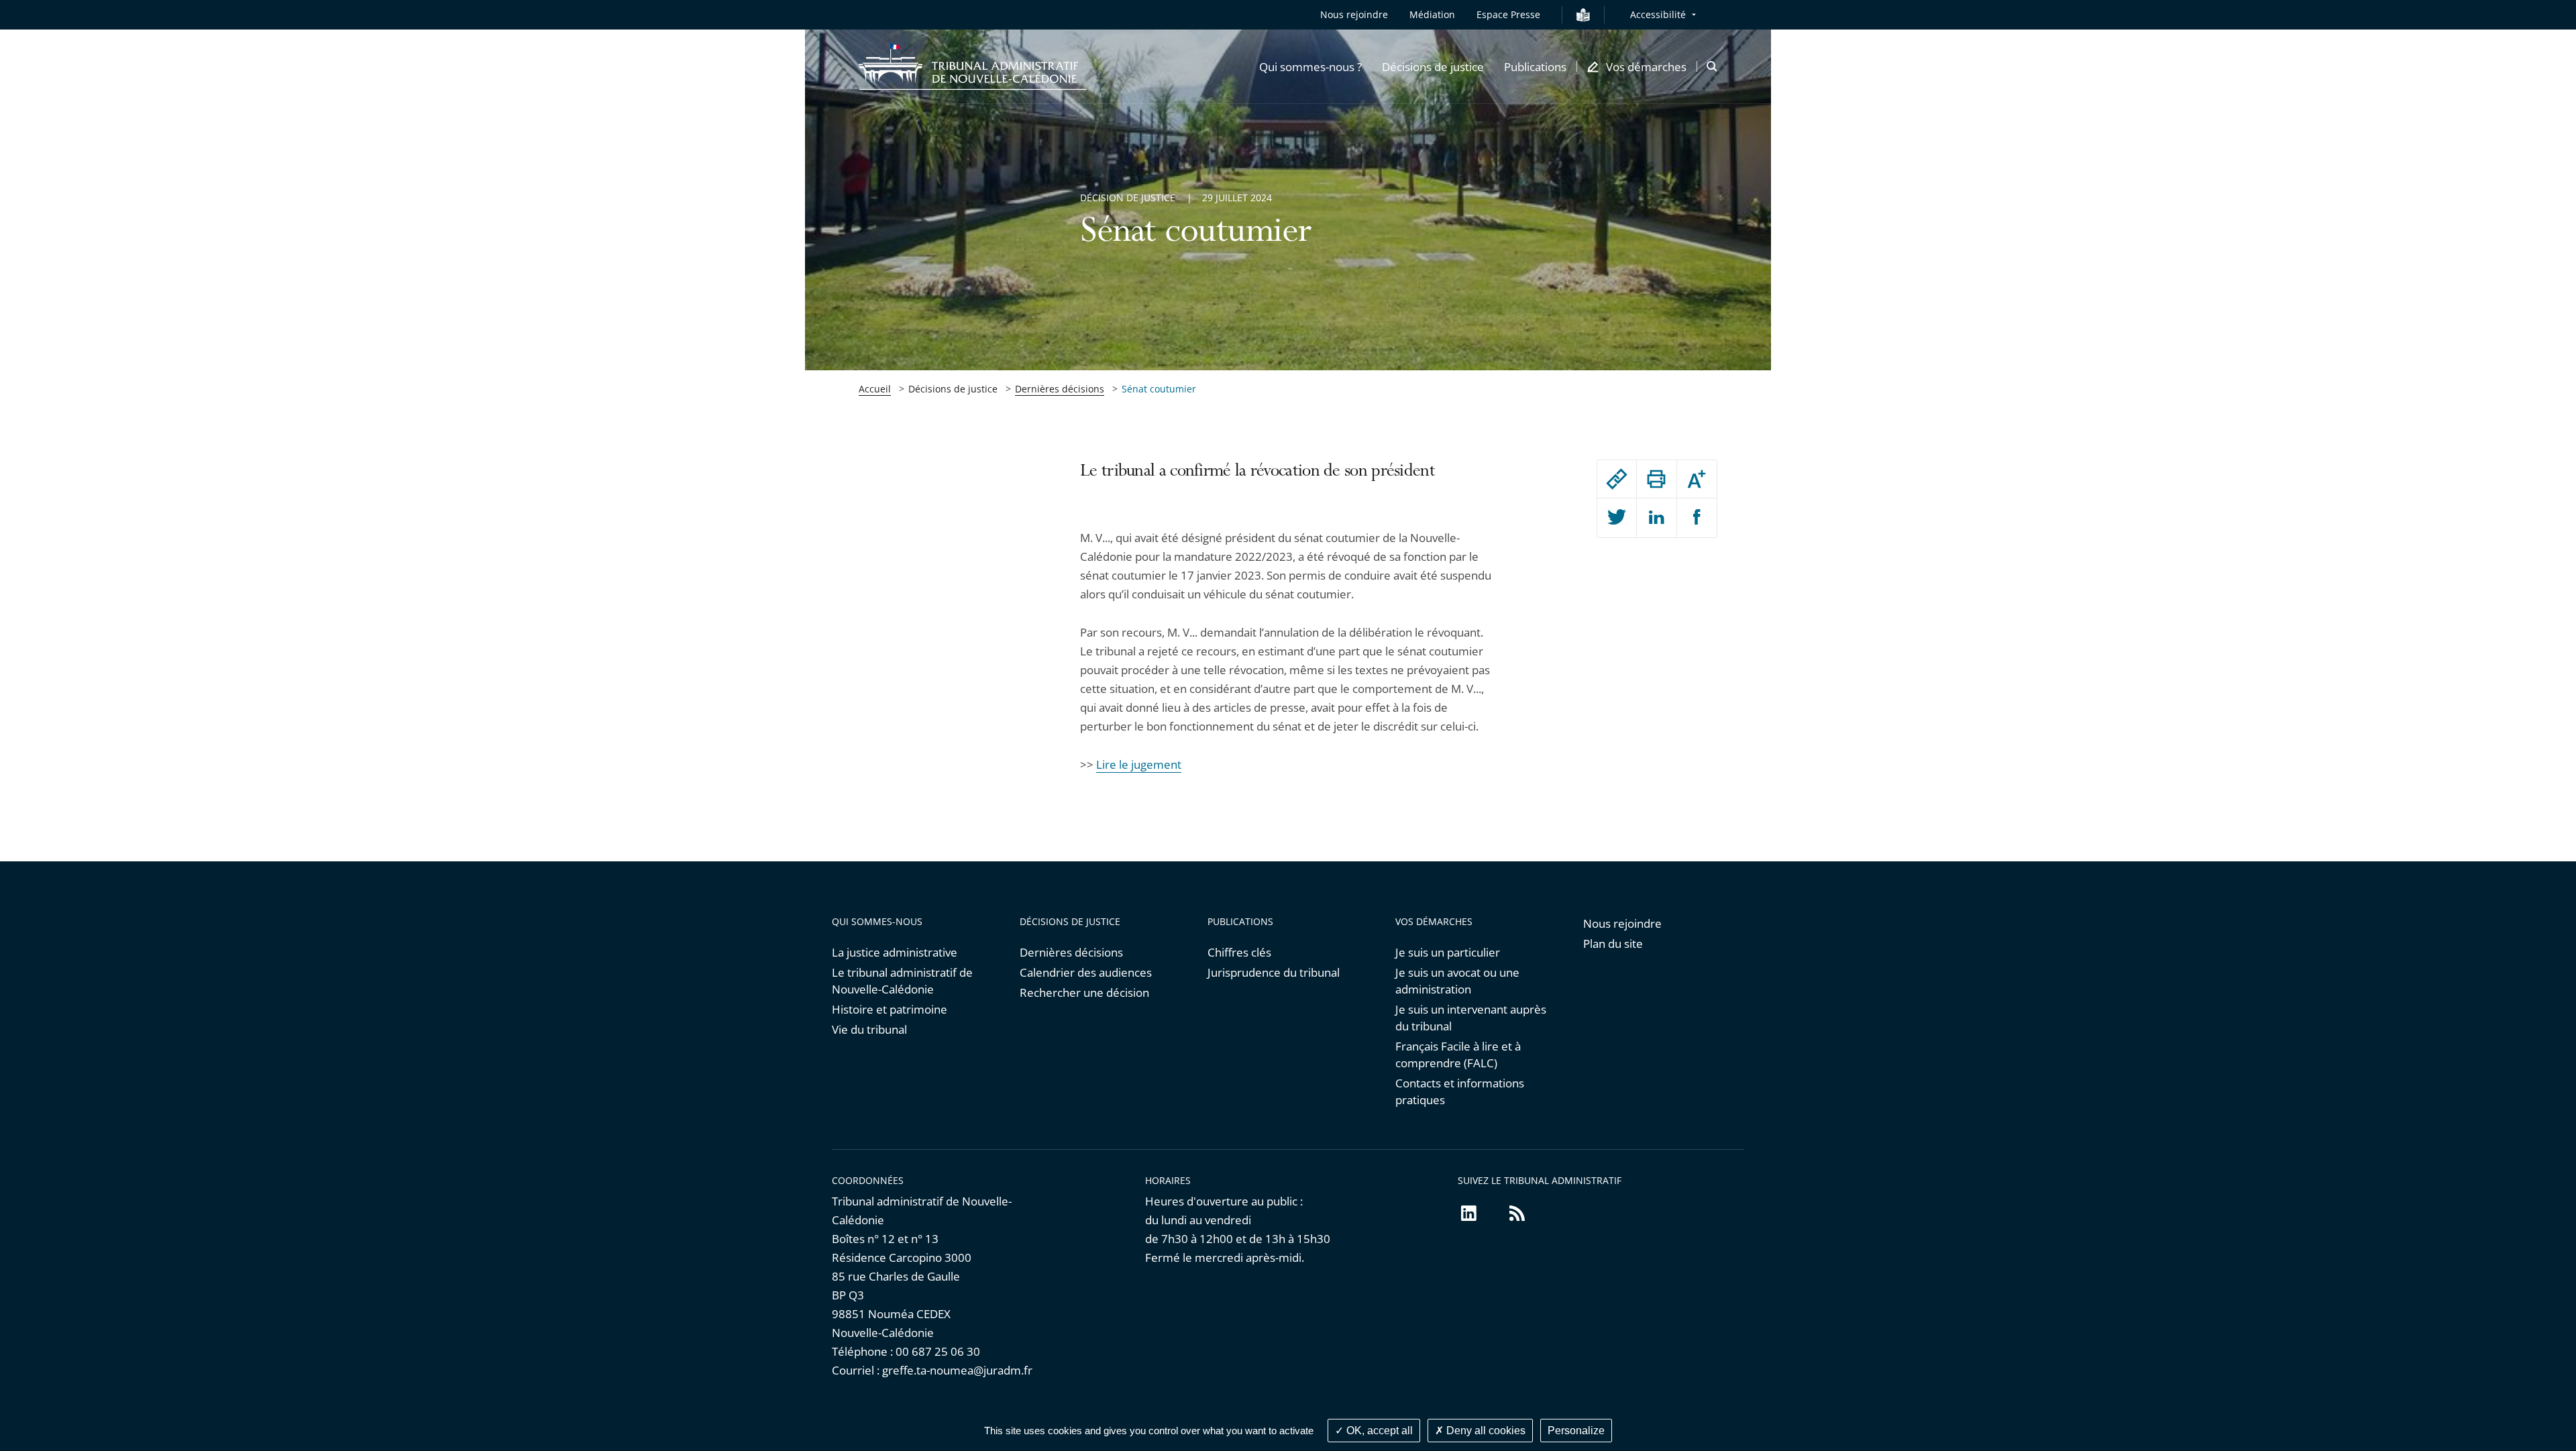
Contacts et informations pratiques (1460, 1091)
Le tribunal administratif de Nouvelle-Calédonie (902, 981)
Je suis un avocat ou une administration (1457, 981)
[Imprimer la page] (1656, 479)
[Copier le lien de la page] (1617, 479)
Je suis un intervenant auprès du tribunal (1471, 1018)
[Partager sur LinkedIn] (1656, 518)
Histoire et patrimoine (890, 1009)
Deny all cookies (1485, 1431)
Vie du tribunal (869, 1029)
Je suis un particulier (1448, 952)
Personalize (1576, 1431)
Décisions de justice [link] (953, 389)
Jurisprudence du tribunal (1274, 972)
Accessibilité (1658, 14)
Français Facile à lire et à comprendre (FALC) (1458, 1055)
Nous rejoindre (1354, 14)
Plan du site (1613, 944)
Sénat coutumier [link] (1159, 389)
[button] (1310, 66)
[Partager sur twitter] (1617, 518)
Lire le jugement (1139, 764)
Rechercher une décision (1084, 992)
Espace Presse (1508, 14)
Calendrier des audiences (1086, 972)
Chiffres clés (1239, 952)
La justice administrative (895, 952)
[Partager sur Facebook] (1697, 518)
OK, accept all (1378, 1431)
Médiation (1432, 14)
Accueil (875, 389)
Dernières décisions (1060, 389)
